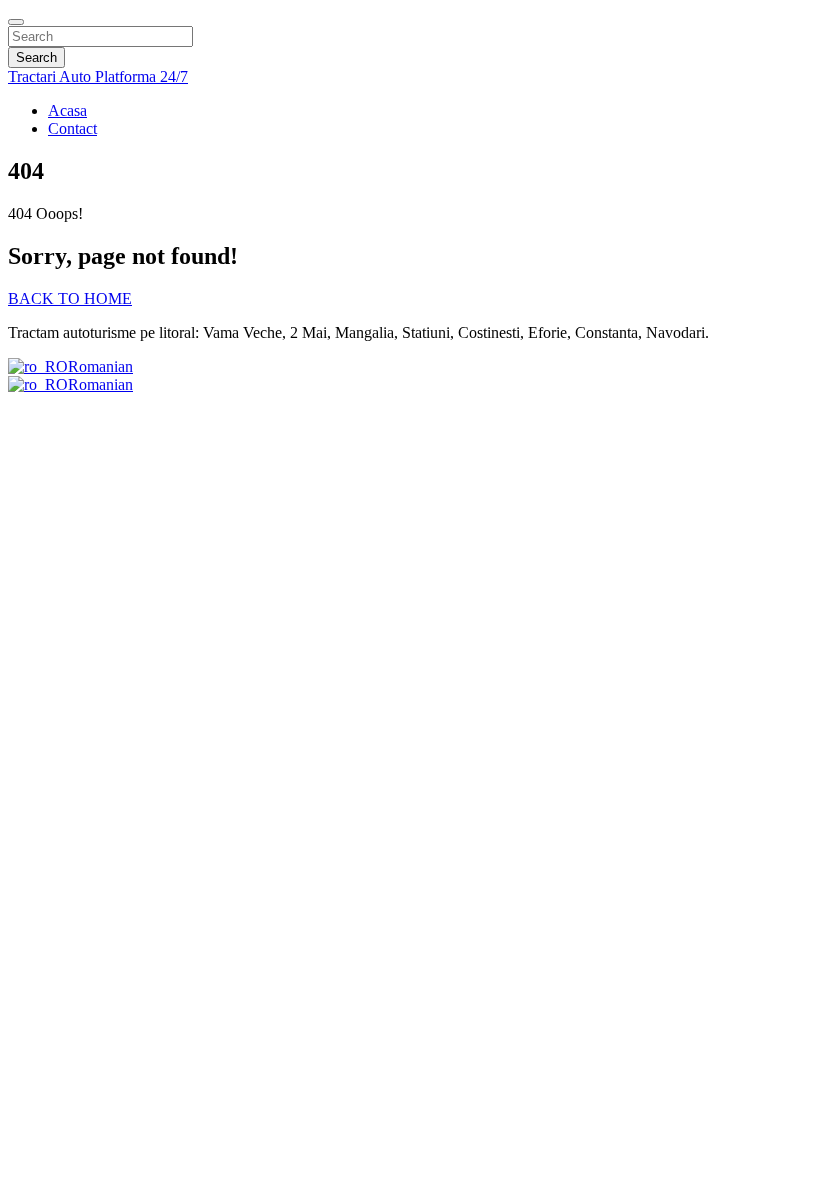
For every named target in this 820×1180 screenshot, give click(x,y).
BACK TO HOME (70, 298)
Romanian (100, 366)
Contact (72, 128)
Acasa (67, 110)
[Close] (16, 22)
